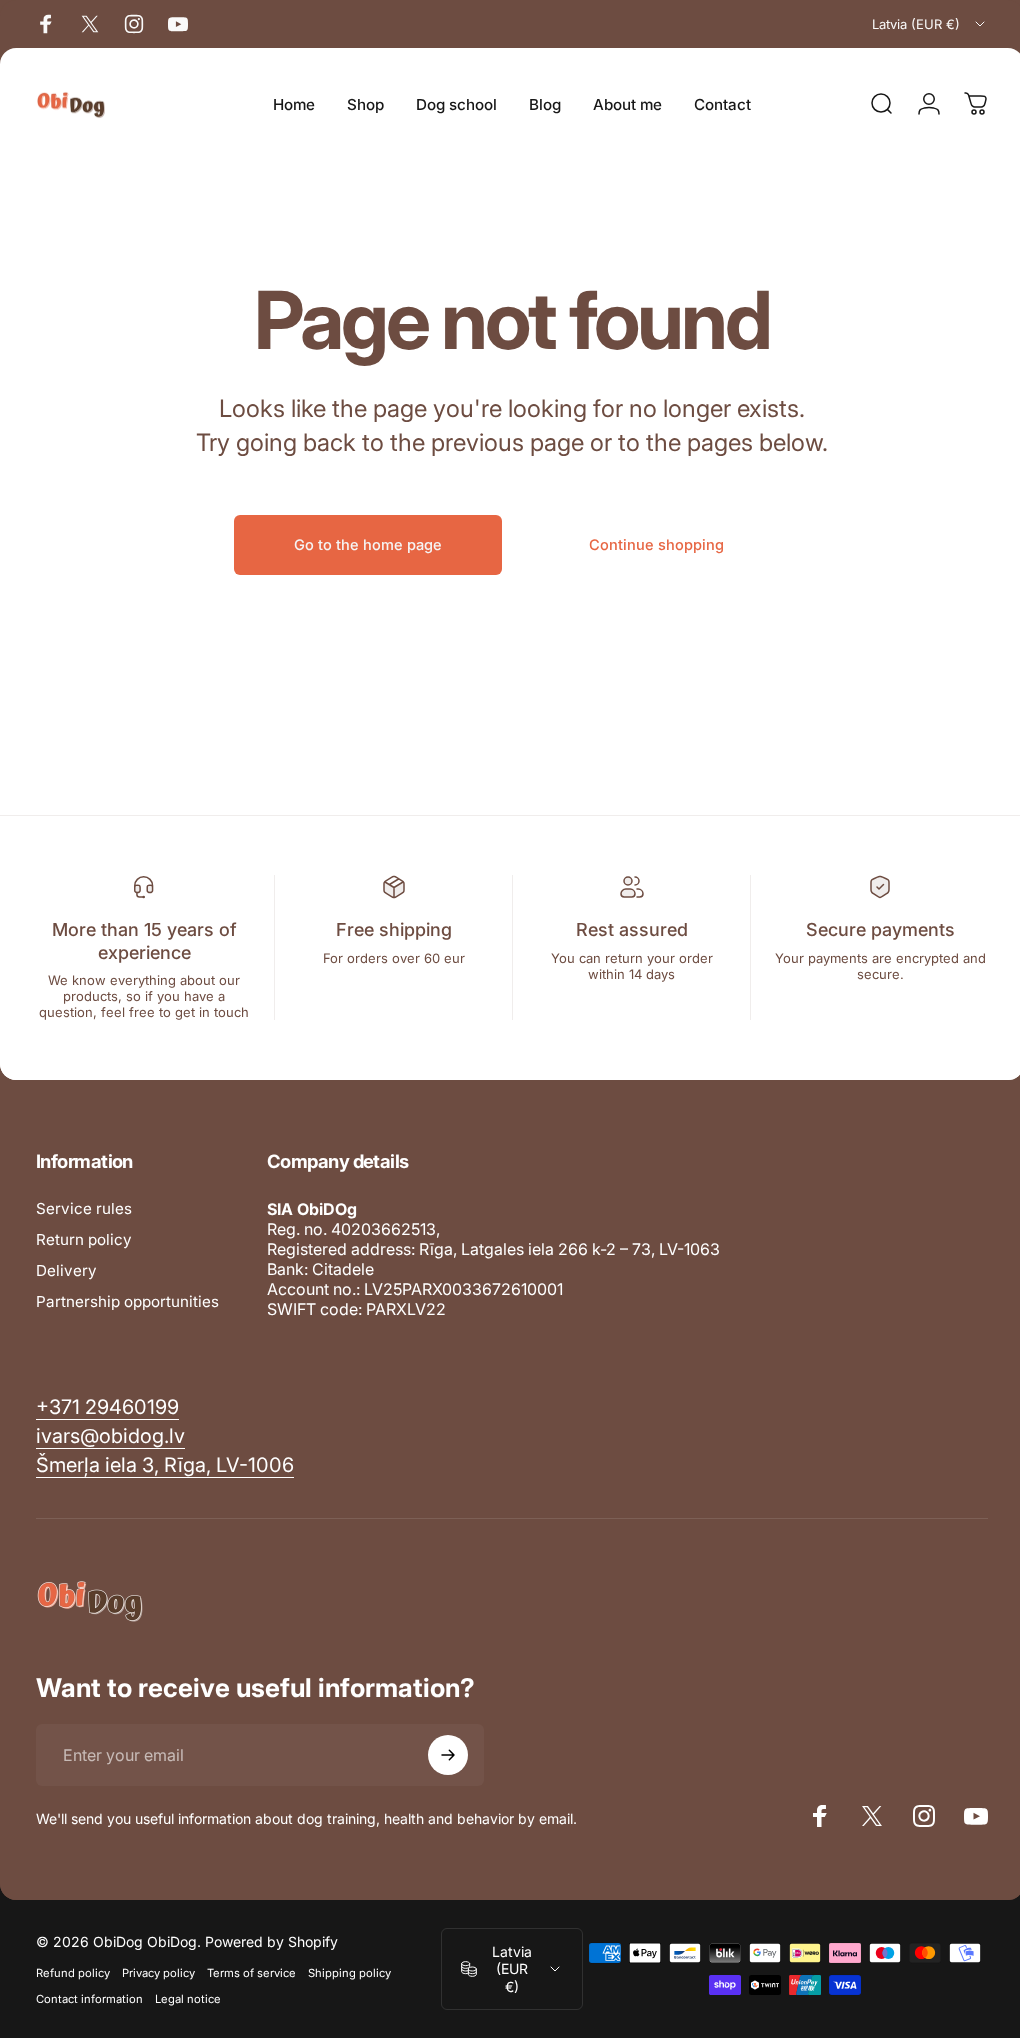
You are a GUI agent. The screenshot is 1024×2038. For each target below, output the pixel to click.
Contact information (89, 1999)
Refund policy (73, 1973)
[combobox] (930, 24)
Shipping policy (349, 1973)
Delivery (66, 1270)
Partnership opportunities (127, 1301)
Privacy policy (158, 1973)
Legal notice (188, 1999)
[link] (165, 1465)
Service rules (84, 1208)
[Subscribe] (448, 1755)
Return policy (84, 1239)
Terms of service (251, 1973)
